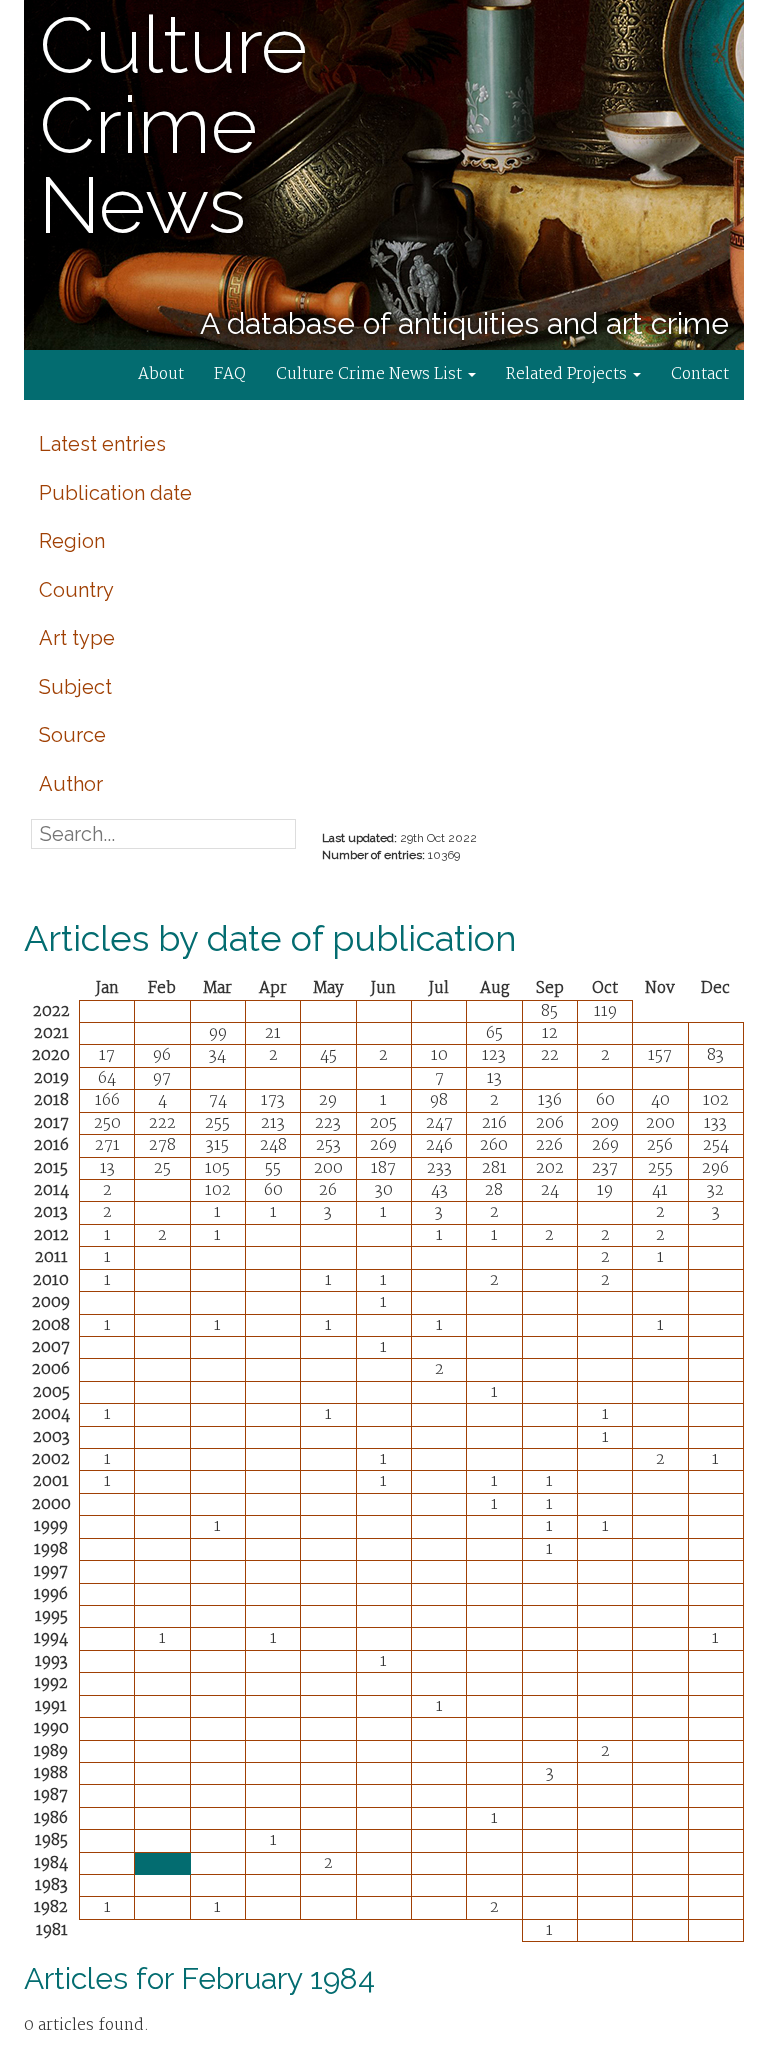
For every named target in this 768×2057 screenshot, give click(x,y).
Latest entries (102, 444)
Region (72, 541)
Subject (75, 687)
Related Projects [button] (568, 374)
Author (71, 784)
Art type (77, 638)
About (161, 374)
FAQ (230, 374)
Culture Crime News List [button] (371, 374)
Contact (700, 374)
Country (76, 590)
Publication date (115, 493)
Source (72, 735)
